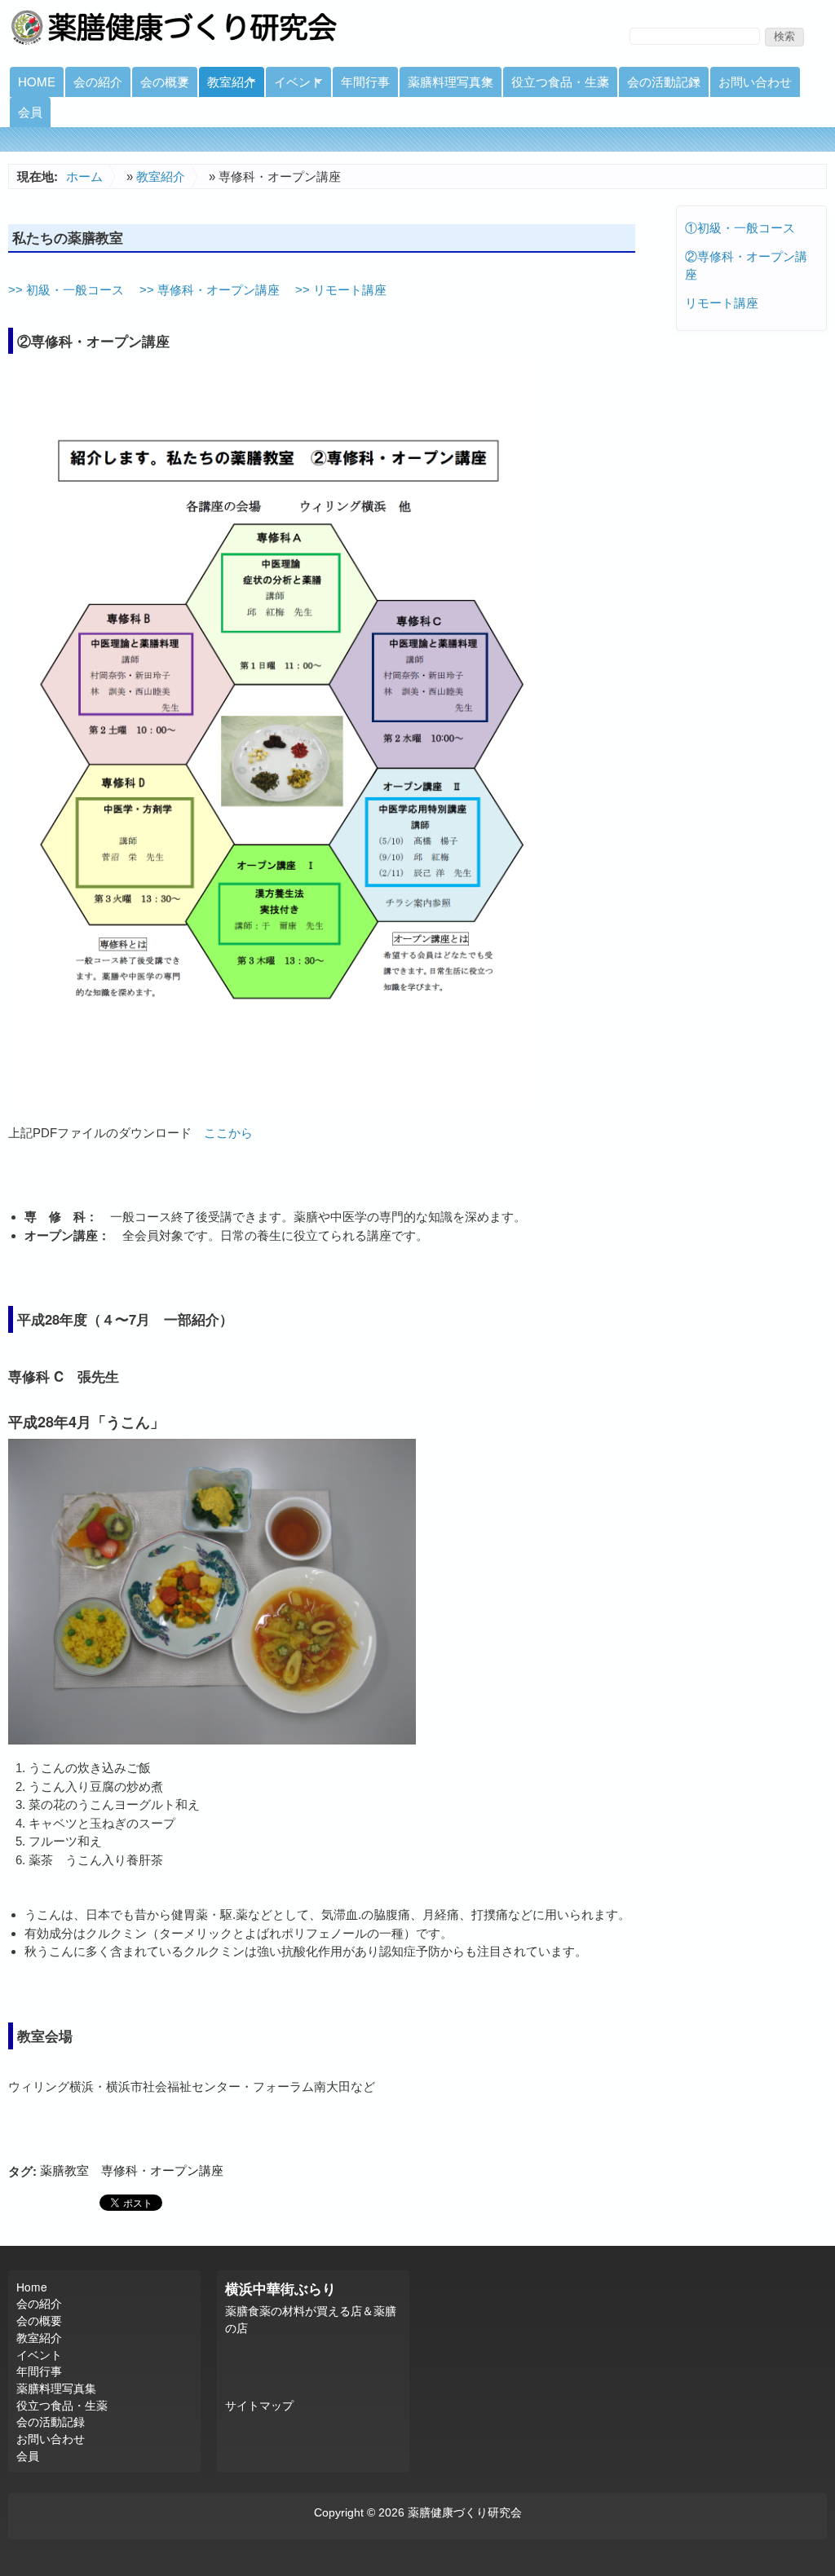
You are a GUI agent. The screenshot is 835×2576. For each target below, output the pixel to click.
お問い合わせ (755, 81)
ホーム (84, 176)
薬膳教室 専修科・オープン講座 (132, 2170)
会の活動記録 (660, 85)
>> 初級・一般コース (66, 290)
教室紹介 (228, 85)
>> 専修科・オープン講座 (208, 290)
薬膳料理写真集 (446, 85)
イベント (294, 85)
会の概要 (161, 85)
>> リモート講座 (339, 290)
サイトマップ (259, 2406)
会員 (30, 111)
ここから (228, 1133)
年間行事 (365, 81)
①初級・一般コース (740, 228)
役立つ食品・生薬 (556, 85)
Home (37, 81)
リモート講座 (722, 303)
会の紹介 (98, 81)
